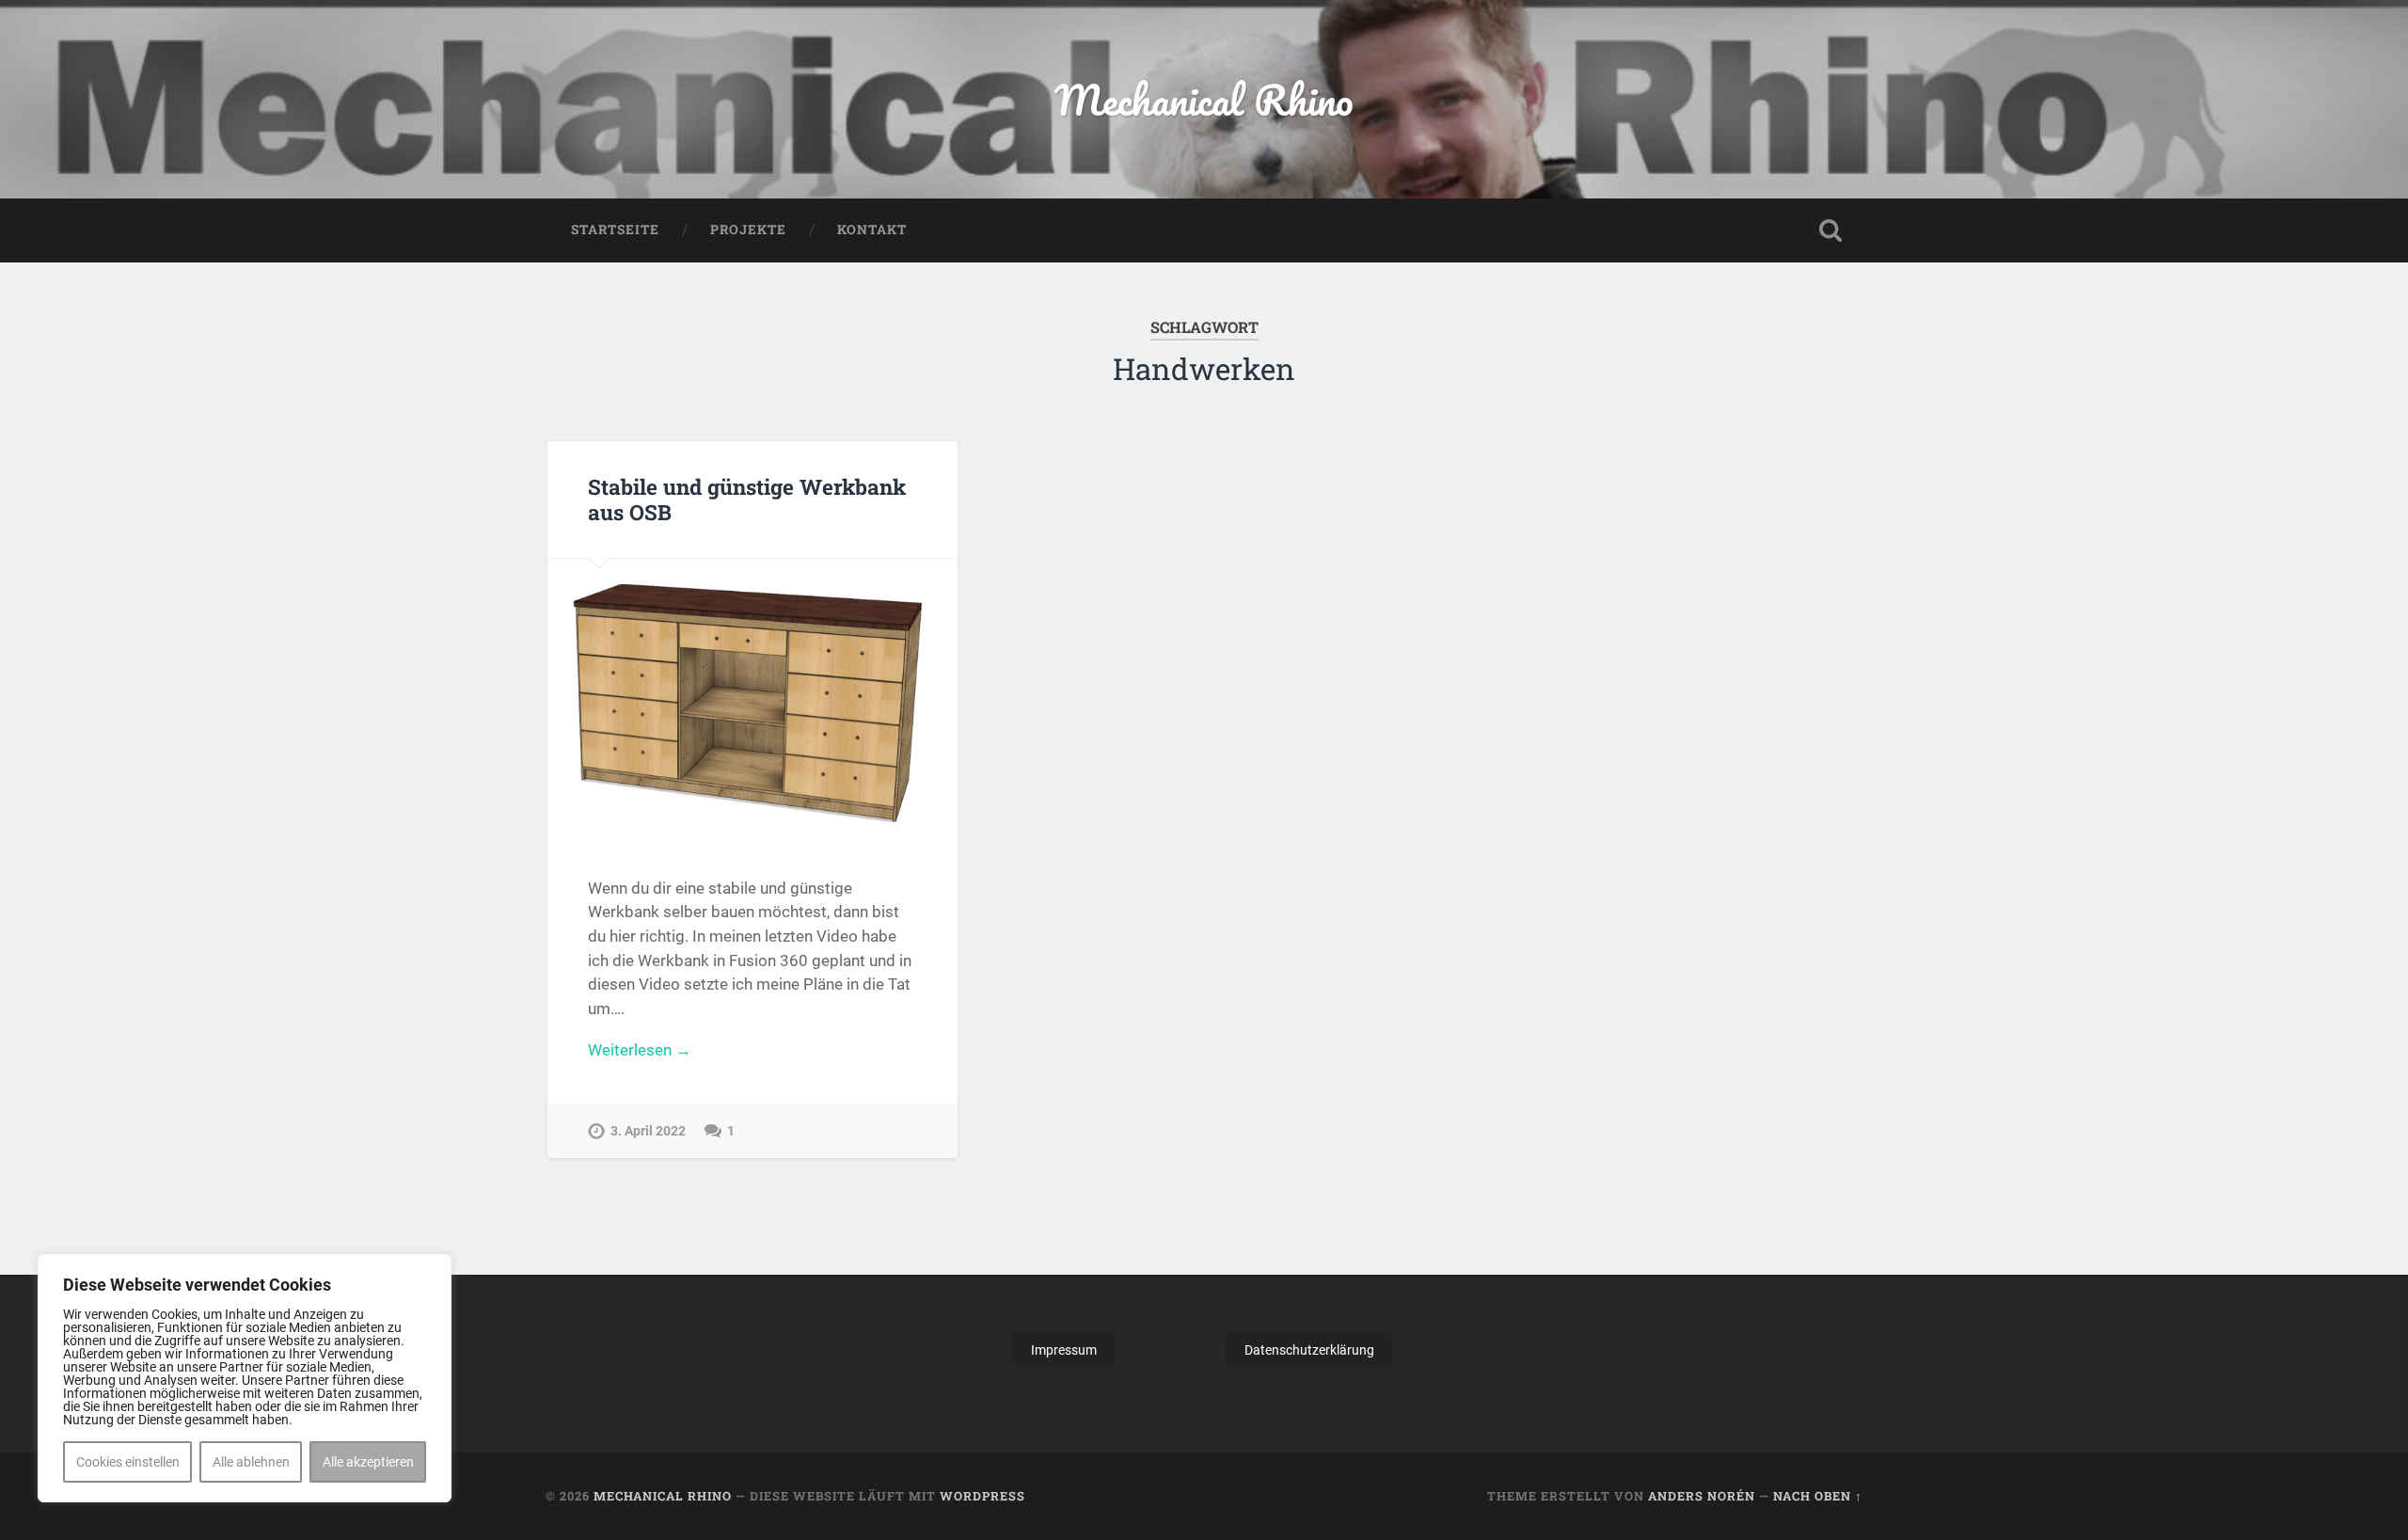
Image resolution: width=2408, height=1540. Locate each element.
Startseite (615, 230)
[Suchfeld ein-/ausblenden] (1830, 230)
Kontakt (872, 230)
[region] (245, 1378)
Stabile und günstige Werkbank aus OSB (747, 499)
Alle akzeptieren (368, 1462)
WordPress (982, 1496)
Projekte (748, 230)
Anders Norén (1702, 1496)
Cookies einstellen (128, 1462)
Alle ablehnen (251, 1462)
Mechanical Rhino (1204, 99)
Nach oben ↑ (1818, 1496)
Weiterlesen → (640, 1050)
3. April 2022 (648, 1131)
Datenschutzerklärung (1309, 1350)
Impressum (1064, 1350)
